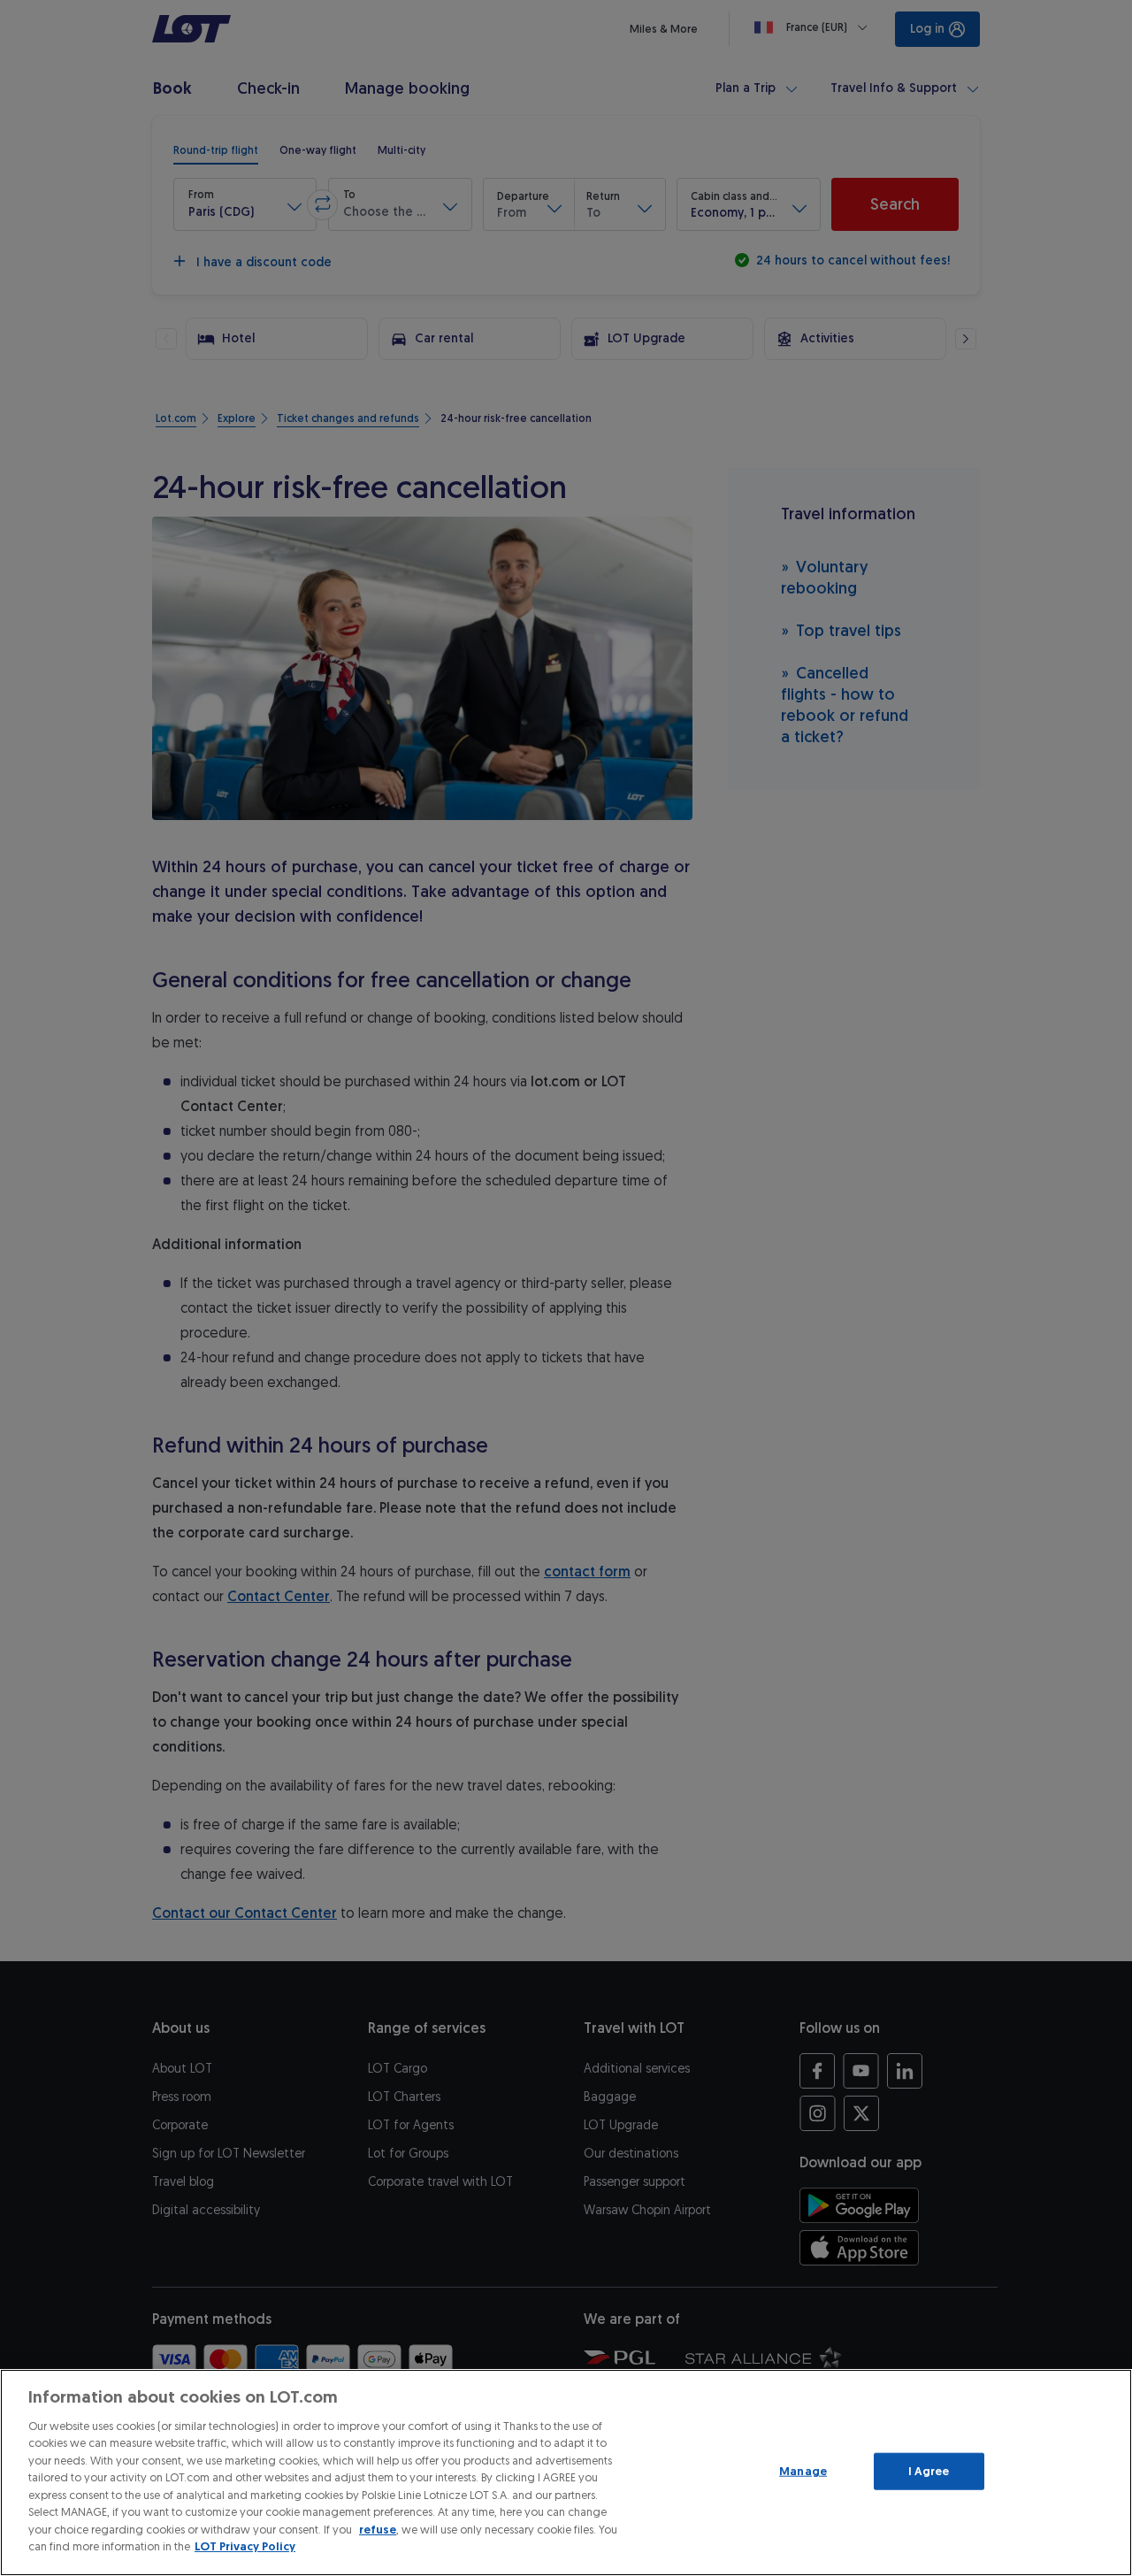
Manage (803, 2471)
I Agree (929, 2471)
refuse (378, 2530)
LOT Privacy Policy (245, 2546)
